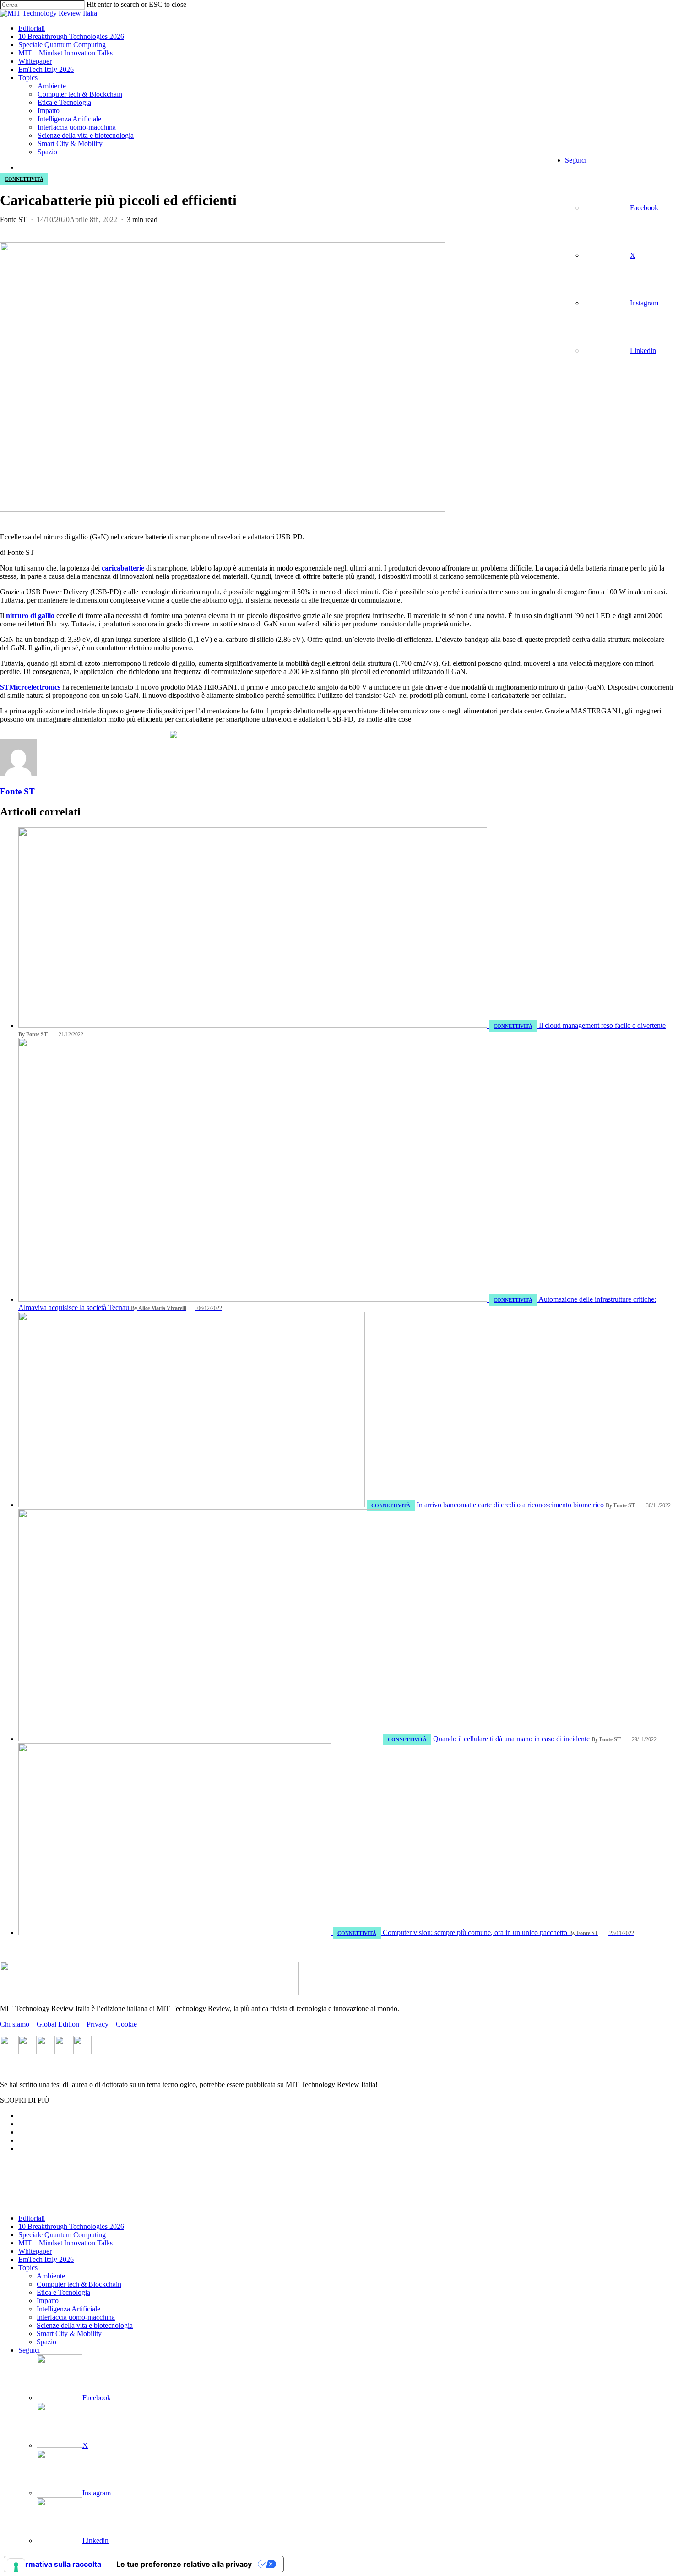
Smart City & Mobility (69, 2334)
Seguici (29, 2350)
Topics (28, 2268)
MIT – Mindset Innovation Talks (65, 2243)
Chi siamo (15, 2024)
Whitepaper (35, 2251)
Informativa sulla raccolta (56, 2564)
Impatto (48, 2301)
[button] (25, 2100)
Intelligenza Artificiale (68, 2309)
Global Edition (58, 2024)
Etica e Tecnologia (63, 2292)
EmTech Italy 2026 (46, 2259)
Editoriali (32, 2218)
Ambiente (51, 2276)
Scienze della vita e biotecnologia (85, 2325)
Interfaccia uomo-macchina (76, 2317)
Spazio (46, 2342)
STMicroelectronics (30, 687)
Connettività (24, 179)
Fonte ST (14, 220)
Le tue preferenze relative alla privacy (184, 2564)
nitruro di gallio (30, 616)
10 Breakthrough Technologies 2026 (71, 2226)
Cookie (126, 2024)
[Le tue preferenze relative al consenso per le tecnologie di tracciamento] (16, 2567)
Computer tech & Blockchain (79, 2284)
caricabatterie (123, 568)
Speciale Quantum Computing (62, 2235)
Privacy (98, 2024)
